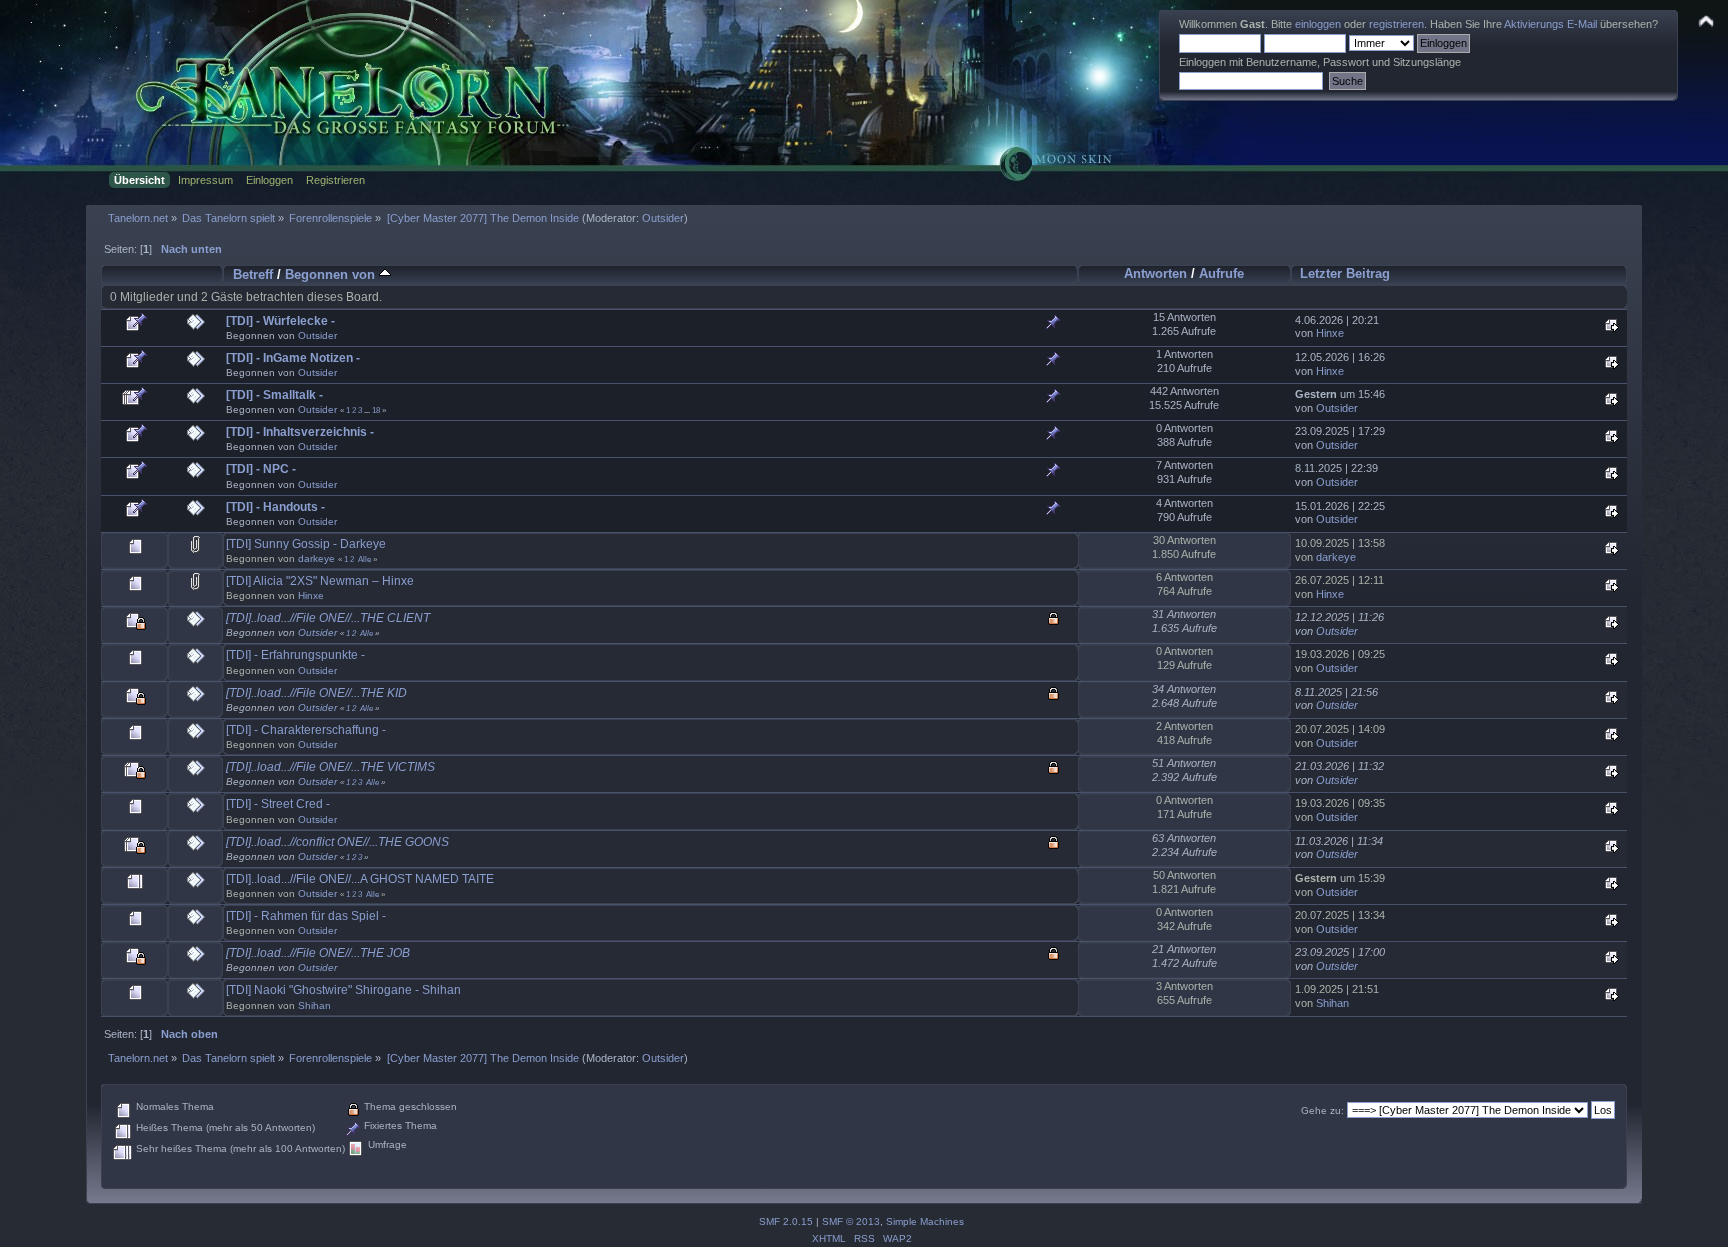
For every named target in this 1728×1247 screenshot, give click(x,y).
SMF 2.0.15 (786, 1221)
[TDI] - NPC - (261, 469)
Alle (364, 559)
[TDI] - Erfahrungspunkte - (295, 655)
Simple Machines (925, 1221)
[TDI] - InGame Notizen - (293, 358)
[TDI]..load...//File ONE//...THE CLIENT (328, 618)
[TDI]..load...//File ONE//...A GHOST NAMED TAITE (360, 879)
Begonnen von (332, 274)
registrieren (1396, 24)
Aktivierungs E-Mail (1550, 24)
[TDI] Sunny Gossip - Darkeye (306, 544)
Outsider (663, 218)
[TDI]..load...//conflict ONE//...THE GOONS (337, 842)
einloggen (1318, 24)
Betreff (253, 274)
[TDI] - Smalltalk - (274, 395)
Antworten (1155, 273)
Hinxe (1330, 333)
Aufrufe (1221, 273)
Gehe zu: (1322, 1110)
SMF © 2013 (851, 1221)
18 (376, 410)
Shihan (314, 1005)
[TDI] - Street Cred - (278, 804)
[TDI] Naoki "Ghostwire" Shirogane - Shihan (343, 990)
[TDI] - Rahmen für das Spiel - (306, 916)
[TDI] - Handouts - (275, 507)
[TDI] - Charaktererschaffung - (306, 730)
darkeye (316, 558)
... (368, 410)
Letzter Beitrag (1345, 273)
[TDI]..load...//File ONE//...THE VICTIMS (330, 767)
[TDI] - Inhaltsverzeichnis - (300, 432)
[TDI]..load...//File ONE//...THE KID (316, 693)
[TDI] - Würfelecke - (280, 321)
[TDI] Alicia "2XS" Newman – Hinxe (320, 581)
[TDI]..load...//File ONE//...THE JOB (318, 953)
